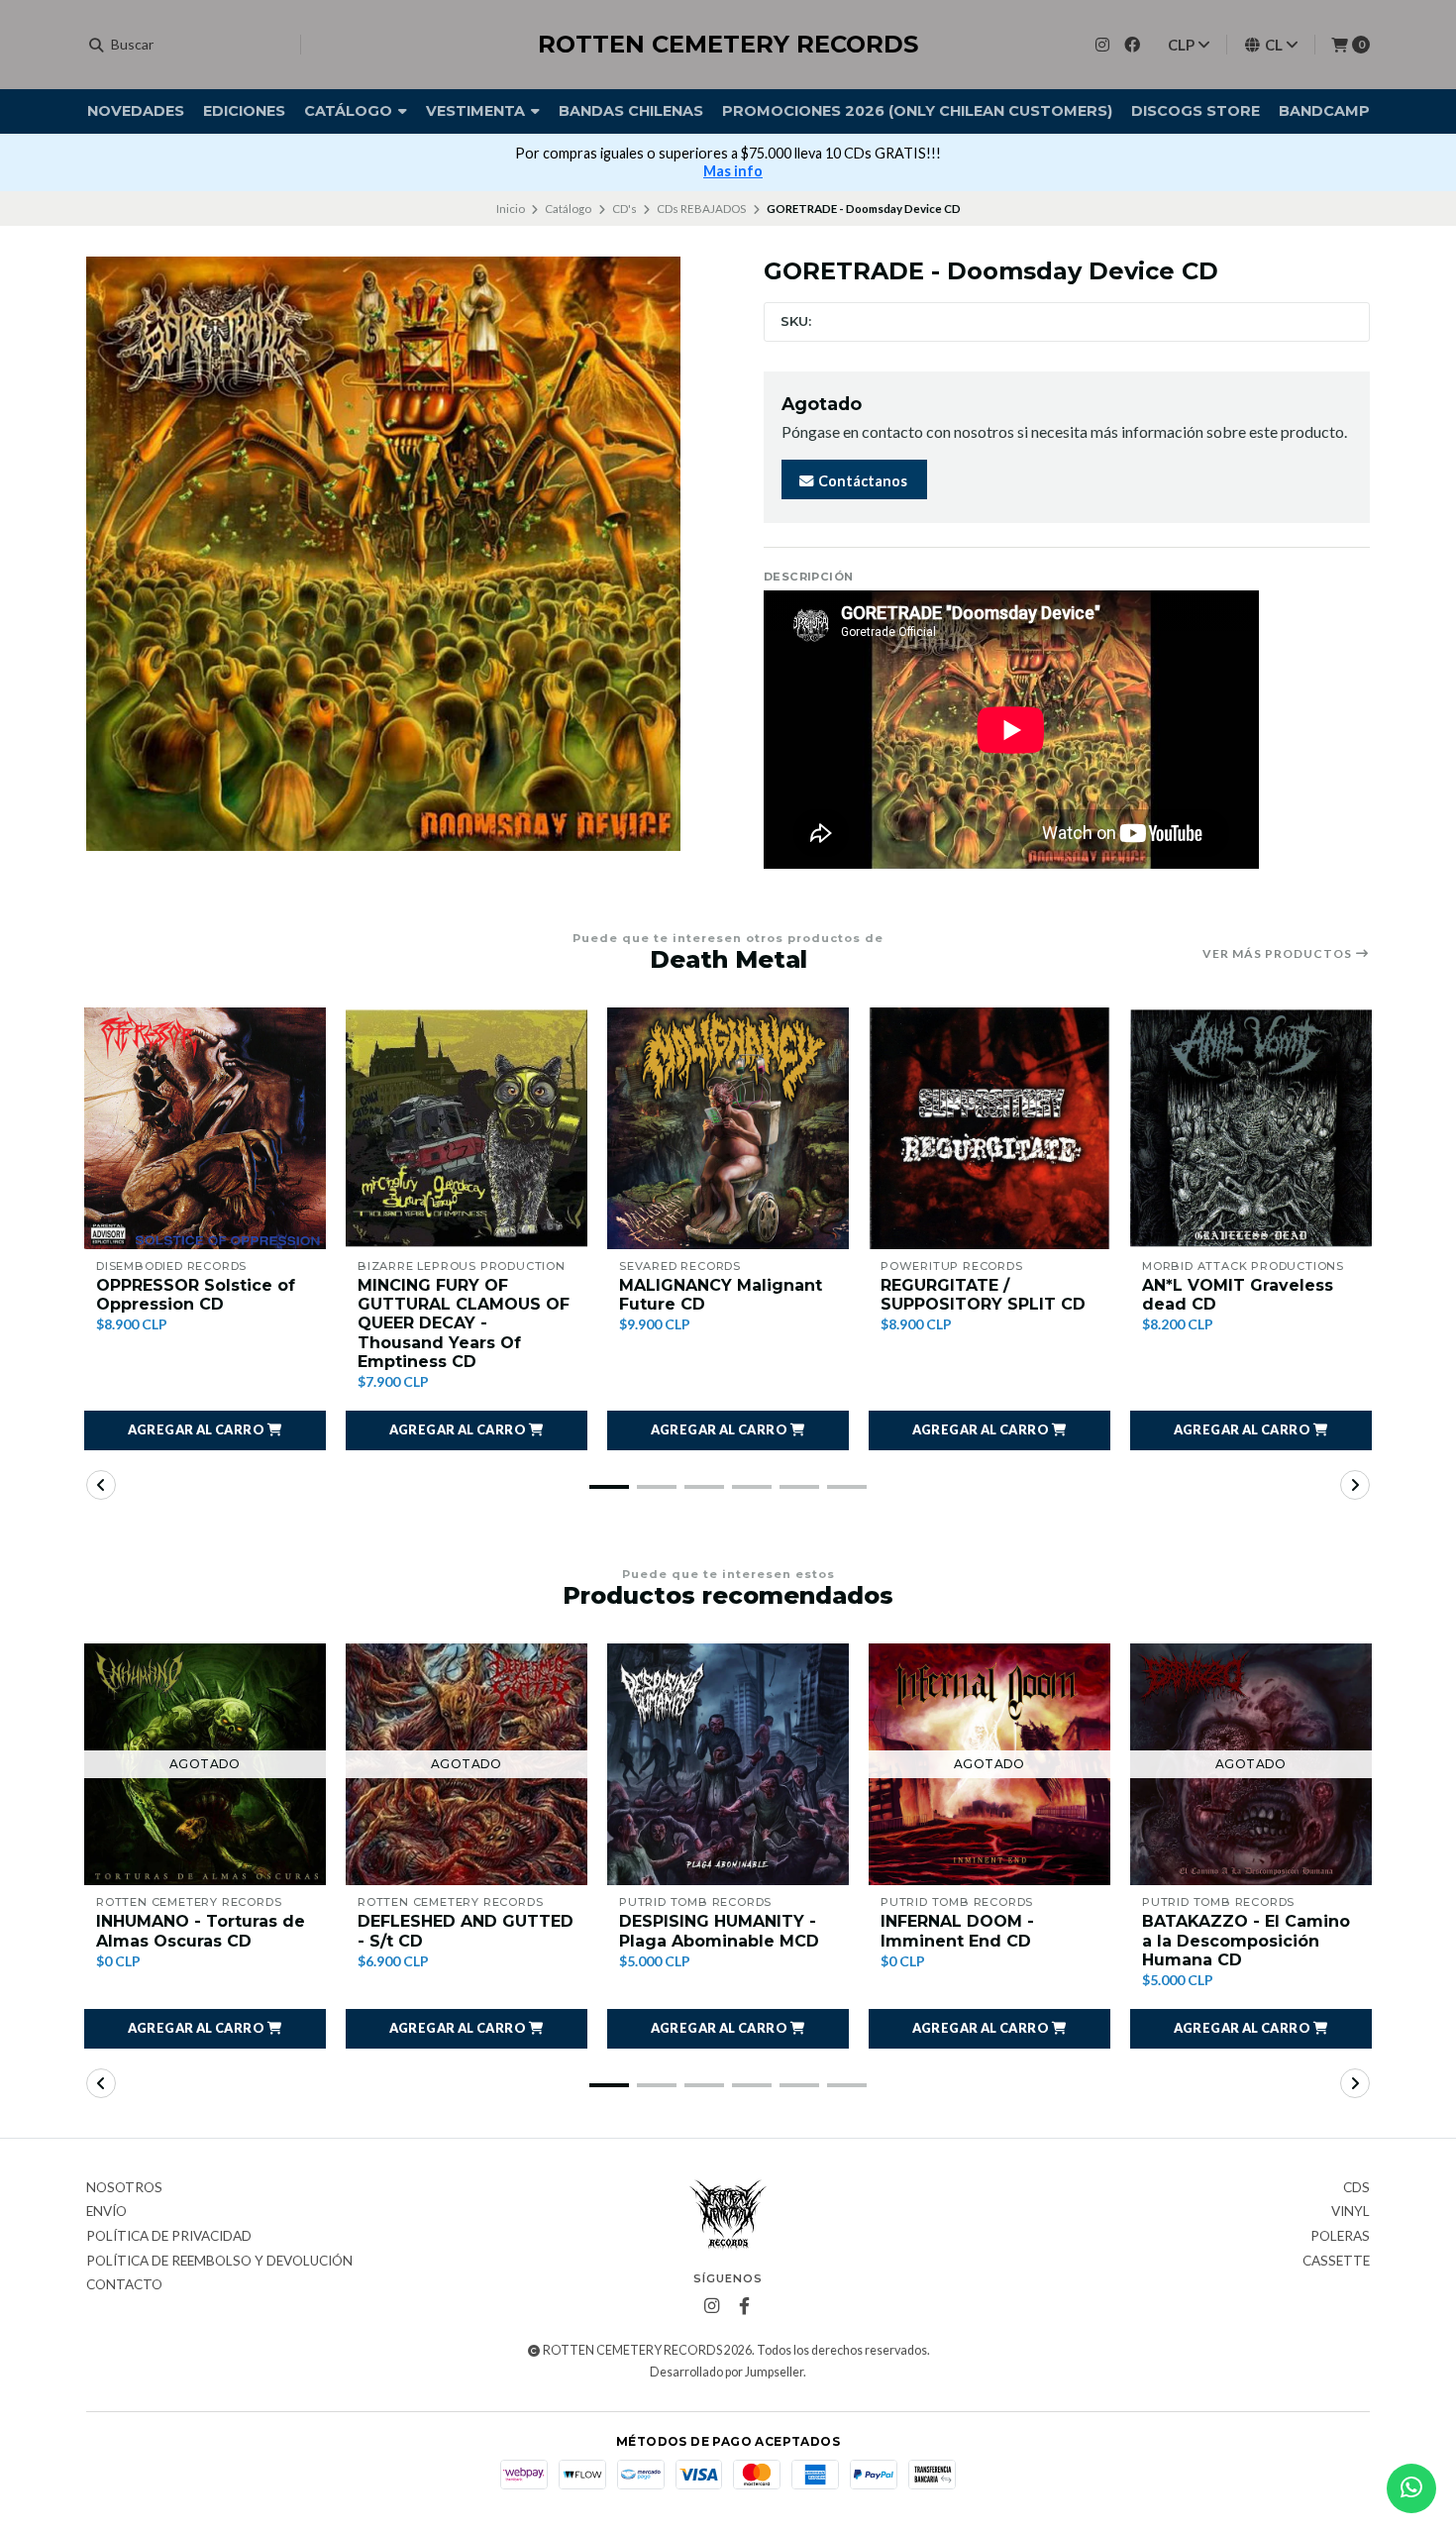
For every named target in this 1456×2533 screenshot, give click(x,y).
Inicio (511, 209)
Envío (106, 2212)
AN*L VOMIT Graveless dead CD (1238, 1295)
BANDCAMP (1324, 111)
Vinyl (1351, 2212)
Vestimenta (477, 111)
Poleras (1340, 2237)
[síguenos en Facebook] (1132, 44)
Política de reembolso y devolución (219, 2262)
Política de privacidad (169, 2237)
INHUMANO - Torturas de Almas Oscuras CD (201, 1931)
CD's (624, 209)
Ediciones (244, 111)
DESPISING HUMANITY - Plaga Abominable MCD (719, 1931)
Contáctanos (861, 481)
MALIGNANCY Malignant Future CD (721, 1295)
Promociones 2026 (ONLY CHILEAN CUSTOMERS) (917, 111)
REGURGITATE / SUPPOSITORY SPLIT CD (983, 1295)
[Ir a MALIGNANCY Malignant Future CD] (728, 1128)
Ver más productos (1279, 954)
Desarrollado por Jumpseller (727, 2372)
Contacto (124, 2285)
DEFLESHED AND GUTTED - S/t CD (466, 1931)
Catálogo (350, 111)
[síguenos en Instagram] (1102, 44)
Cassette (1336, 2262)
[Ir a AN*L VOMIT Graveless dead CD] (1251, 1128)
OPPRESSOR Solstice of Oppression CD (196, 1295)
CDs (1356, 2188)
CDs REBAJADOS (701, 209)
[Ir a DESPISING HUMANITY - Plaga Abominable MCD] (728, 1764)
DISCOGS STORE (1196, 111)
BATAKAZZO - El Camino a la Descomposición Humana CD (1246, 1940)
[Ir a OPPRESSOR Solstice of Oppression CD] (205, 1128)
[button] (205, 1430)
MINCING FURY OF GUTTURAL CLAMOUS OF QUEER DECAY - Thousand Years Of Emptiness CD (464, 1323)
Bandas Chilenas (631, 111)
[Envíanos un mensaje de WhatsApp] (1411, 2488)
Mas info (733, 171)
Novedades (136, 111)
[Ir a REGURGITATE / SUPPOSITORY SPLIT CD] (989, 1128)
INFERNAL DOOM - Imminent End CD (957, 1931)
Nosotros (124, 2188)
